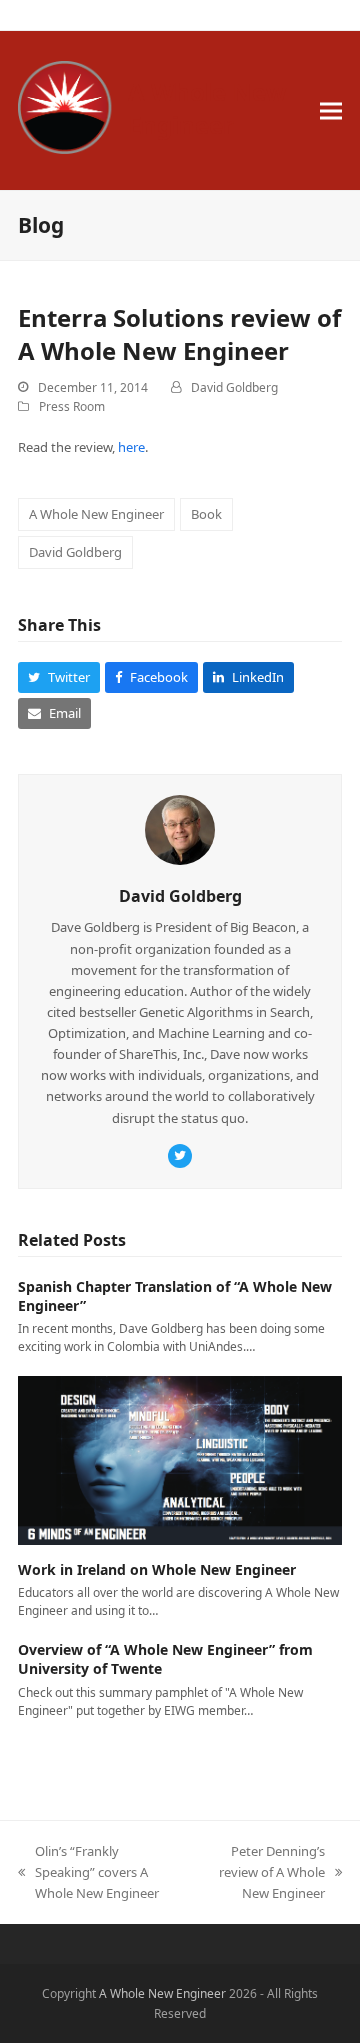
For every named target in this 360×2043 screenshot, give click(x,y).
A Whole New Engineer (207, 108)
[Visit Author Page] (180, 829)
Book (206, 514)
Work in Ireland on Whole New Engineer (157, 1569)
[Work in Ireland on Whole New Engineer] (180, 1459)
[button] (331, 110)
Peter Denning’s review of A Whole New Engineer (262, 1873)
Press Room (72, 406)
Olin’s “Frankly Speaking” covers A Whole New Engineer (88, 1873)
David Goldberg (234, 387)
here (131, 447)
